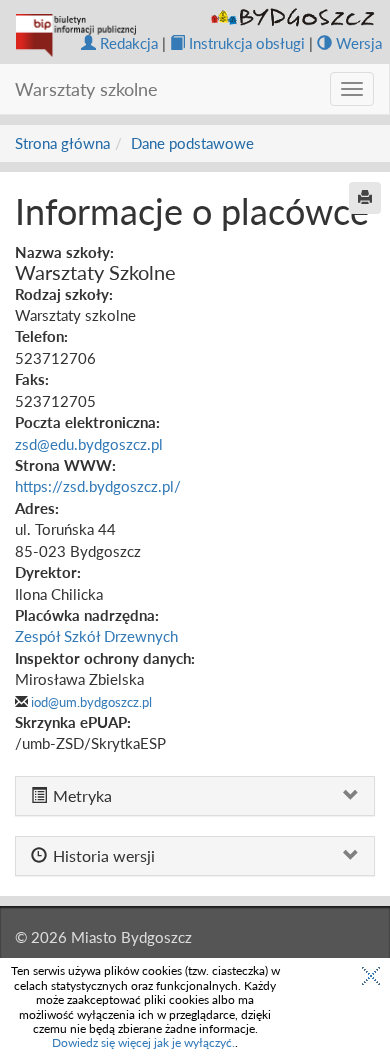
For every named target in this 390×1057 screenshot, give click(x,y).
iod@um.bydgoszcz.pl (91, 702)
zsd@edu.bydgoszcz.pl (89, 444)
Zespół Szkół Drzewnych (96, 636)
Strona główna (62, 143)
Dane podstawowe (192, 143)
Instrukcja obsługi (247, 43)
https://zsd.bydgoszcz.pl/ (98, 486)
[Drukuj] (365, 198)
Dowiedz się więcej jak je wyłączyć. (143, 1042)
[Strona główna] (76, 35)
